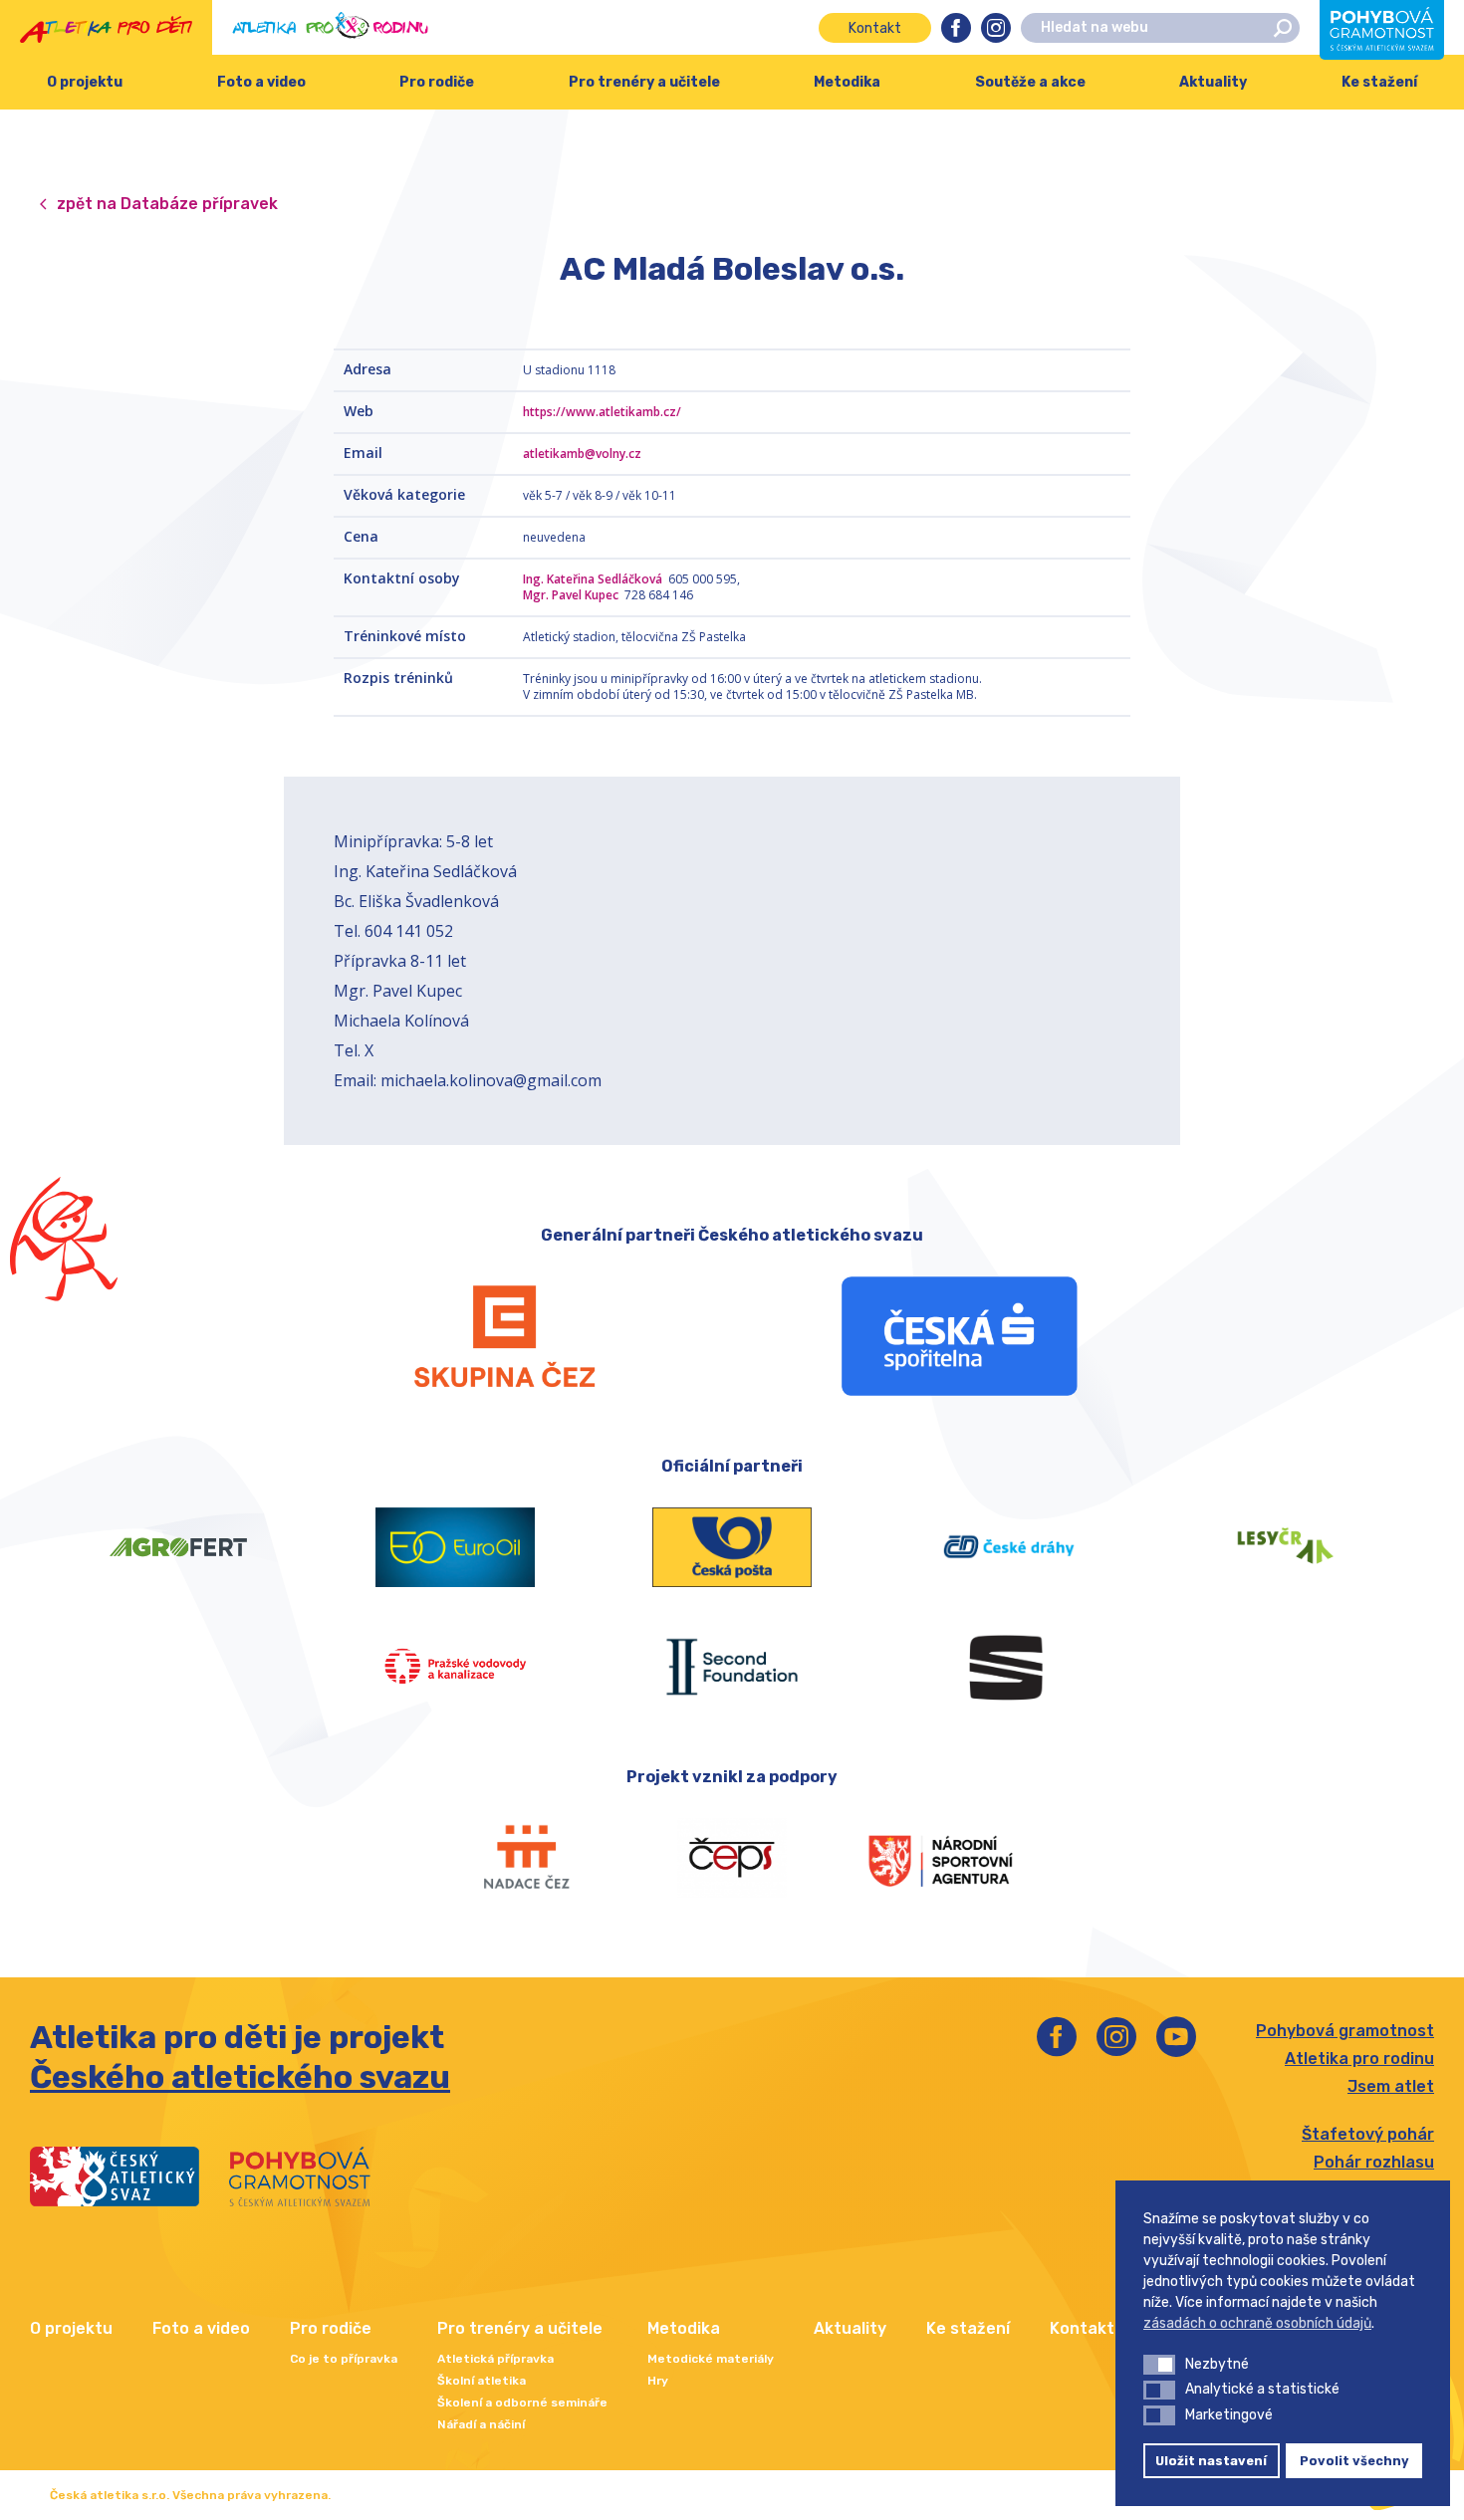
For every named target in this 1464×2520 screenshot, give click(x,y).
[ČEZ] (504, 1336)
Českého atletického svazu (240, 2077)
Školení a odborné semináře (522, 2403)
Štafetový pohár (1368, 2134)
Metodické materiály (711, 2359)
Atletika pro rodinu (1359, 2059)
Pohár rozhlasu (1374, 2162)
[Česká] (960, 1336)
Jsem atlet (1391, 2086)
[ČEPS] (732, 1858)
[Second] (732, 1667)
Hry (658, 2381)
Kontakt (875, 28)
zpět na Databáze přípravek (167, 204)
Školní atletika (482, 2381)
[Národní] (940, 1858)
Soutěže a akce (1030, 82)
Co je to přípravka (344, 2359)
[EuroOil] (455, 1547)
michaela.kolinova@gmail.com (491, 1080)
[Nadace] (524, 1858)
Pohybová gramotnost (1345, 2031)
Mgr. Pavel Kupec (572, 595)
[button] (1159, 2365)
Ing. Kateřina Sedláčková (594, 579)
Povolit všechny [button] (1354, 2461)
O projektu (85, 82)
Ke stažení (968, 2328)
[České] (1009, 1547)
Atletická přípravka (495, 2359)
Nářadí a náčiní (481, 2424)
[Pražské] (455, 1667)
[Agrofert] (178, 1547)
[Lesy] (1286, 1547)
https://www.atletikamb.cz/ (602, 412)
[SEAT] (1009, 1667)
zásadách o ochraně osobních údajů (1257, 2323)
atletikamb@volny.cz (582, 454)
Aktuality (1213, 82)
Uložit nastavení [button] (1211, 2461)
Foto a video (261, 82)
